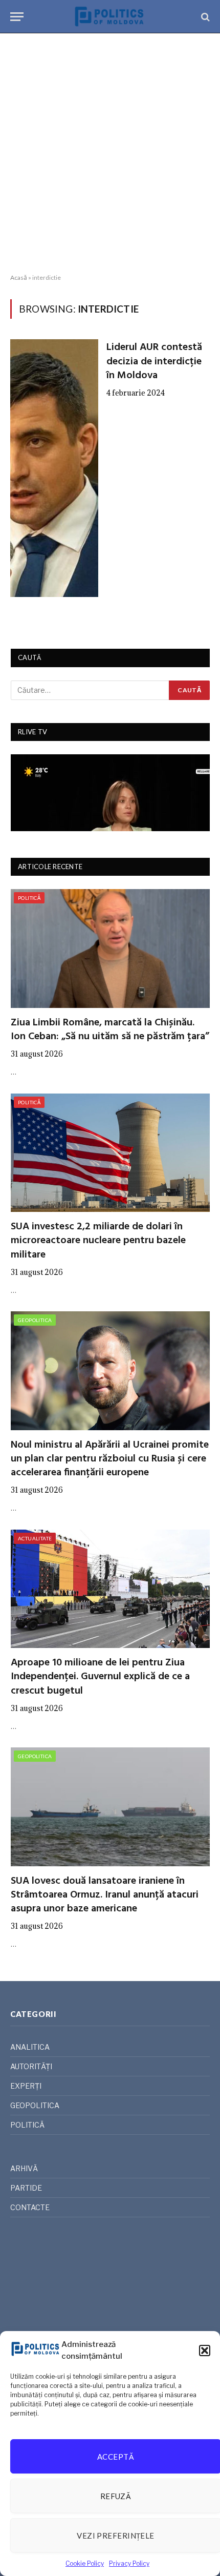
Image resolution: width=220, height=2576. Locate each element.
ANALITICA (30, 2047)
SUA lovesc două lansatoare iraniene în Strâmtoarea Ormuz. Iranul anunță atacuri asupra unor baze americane (105, 1895)
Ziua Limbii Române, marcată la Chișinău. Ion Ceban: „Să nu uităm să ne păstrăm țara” (110, 1030)
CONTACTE (30, 2207)
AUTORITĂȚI (31, 2066)
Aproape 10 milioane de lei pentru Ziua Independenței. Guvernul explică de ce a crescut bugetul (100, 1677)
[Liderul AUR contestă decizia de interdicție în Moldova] (54, 468)
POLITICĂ (29, 898)
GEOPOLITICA (35, 1320)
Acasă (19, 277)
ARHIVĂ (24, 2168)
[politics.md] (110, 17)
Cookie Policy (85, 2563)
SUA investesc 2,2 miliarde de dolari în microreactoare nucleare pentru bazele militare (98, 1241)
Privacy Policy (129, 2563)
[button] (205, 2351)
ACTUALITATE (35, 1538)
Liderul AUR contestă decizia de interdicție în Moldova (154, 361)
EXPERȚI (26, 2086)
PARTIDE (26, 2188)
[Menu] (17, 17)
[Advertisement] (110, 154)
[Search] (204, 17)
